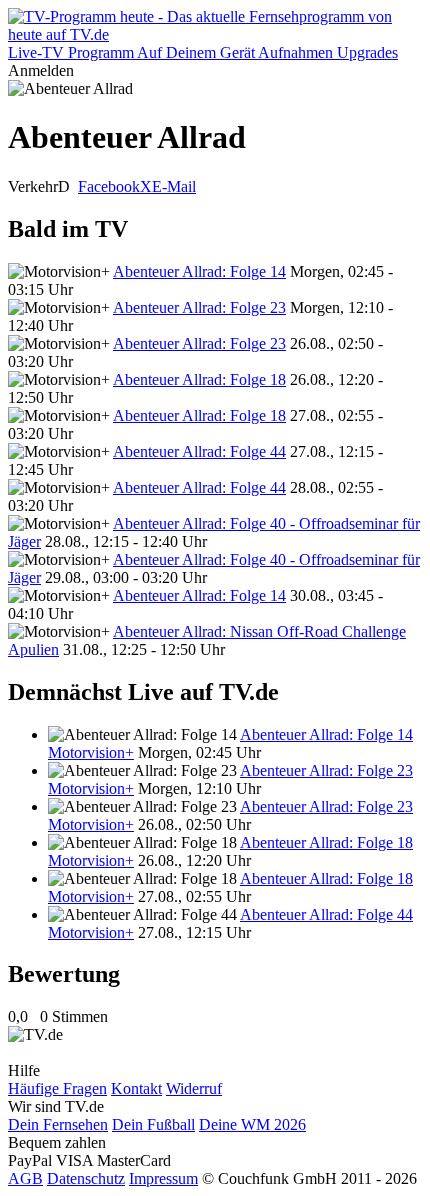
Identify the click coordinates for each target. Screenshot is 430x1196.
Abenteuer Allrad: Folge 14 (199, 271)
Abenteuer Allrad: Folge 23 (199, 307)
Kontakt (136, 1088)
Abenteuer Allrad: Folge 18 (199, 379)
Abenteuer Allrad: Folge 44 (199, 451)
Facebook (109, 186)
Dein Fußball (153, 1124)
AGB (25, 1178)
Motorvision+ (91, 752)
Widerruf (194, 1088)
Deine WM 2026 (252, 1124)
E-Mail (174, 186)
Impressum (163, 1178)
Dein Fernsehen (58, 1124)
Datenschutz (86, 1178)
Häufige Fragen (57, 1088)
